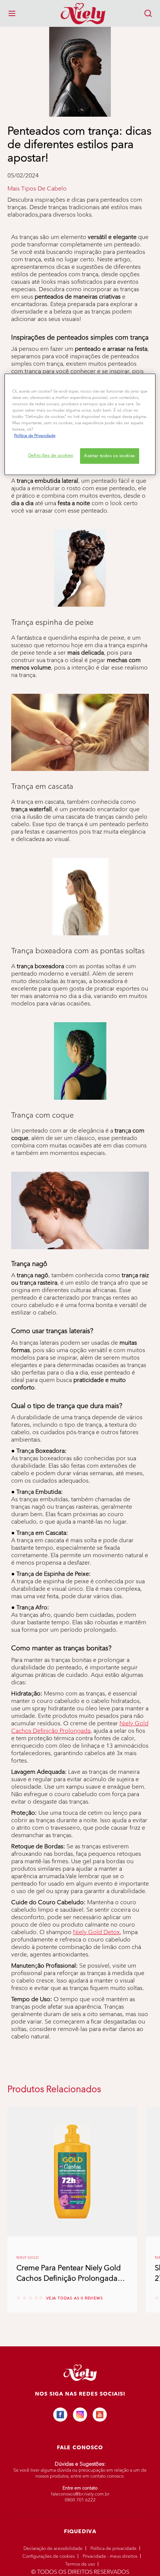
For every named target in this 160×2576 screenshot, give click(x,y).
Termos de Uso (80, 2564)
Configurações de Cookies (49, 2556)
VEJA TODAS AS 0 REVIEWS (74, 2298)
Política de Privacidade (113, 2548)
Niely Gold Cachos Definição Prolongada (80, 1727)
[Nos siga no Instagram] (80, 2415)
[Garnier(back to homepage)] (80, 13)
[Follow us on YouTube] (100, 2415)
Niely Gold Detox (96, 1932)
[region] (80, 424)
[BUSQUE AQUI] (148, 13)
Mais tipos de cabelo (37, 189)
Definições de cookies (51, 455)
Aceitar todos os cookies (110, 456)
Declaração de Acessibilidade (53, 2548)
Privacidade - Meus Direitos (110, 2556)
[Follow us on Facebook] (60, 2415)
